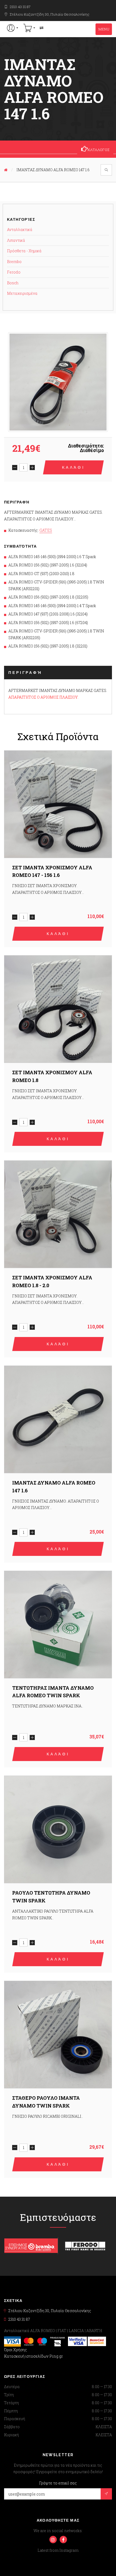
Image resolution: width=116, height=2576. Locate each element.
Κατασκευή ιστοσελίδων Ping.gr (33, 2356)
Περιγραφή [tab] (25, 673)
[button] (13, 28)
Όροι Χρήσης (16, 2350)
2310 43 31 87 (20, 7)
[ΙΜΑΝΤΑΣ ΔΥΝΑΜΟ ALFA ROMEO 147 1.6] (58, 382)
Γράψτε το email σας (58, 2483)
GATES (46, 530)
